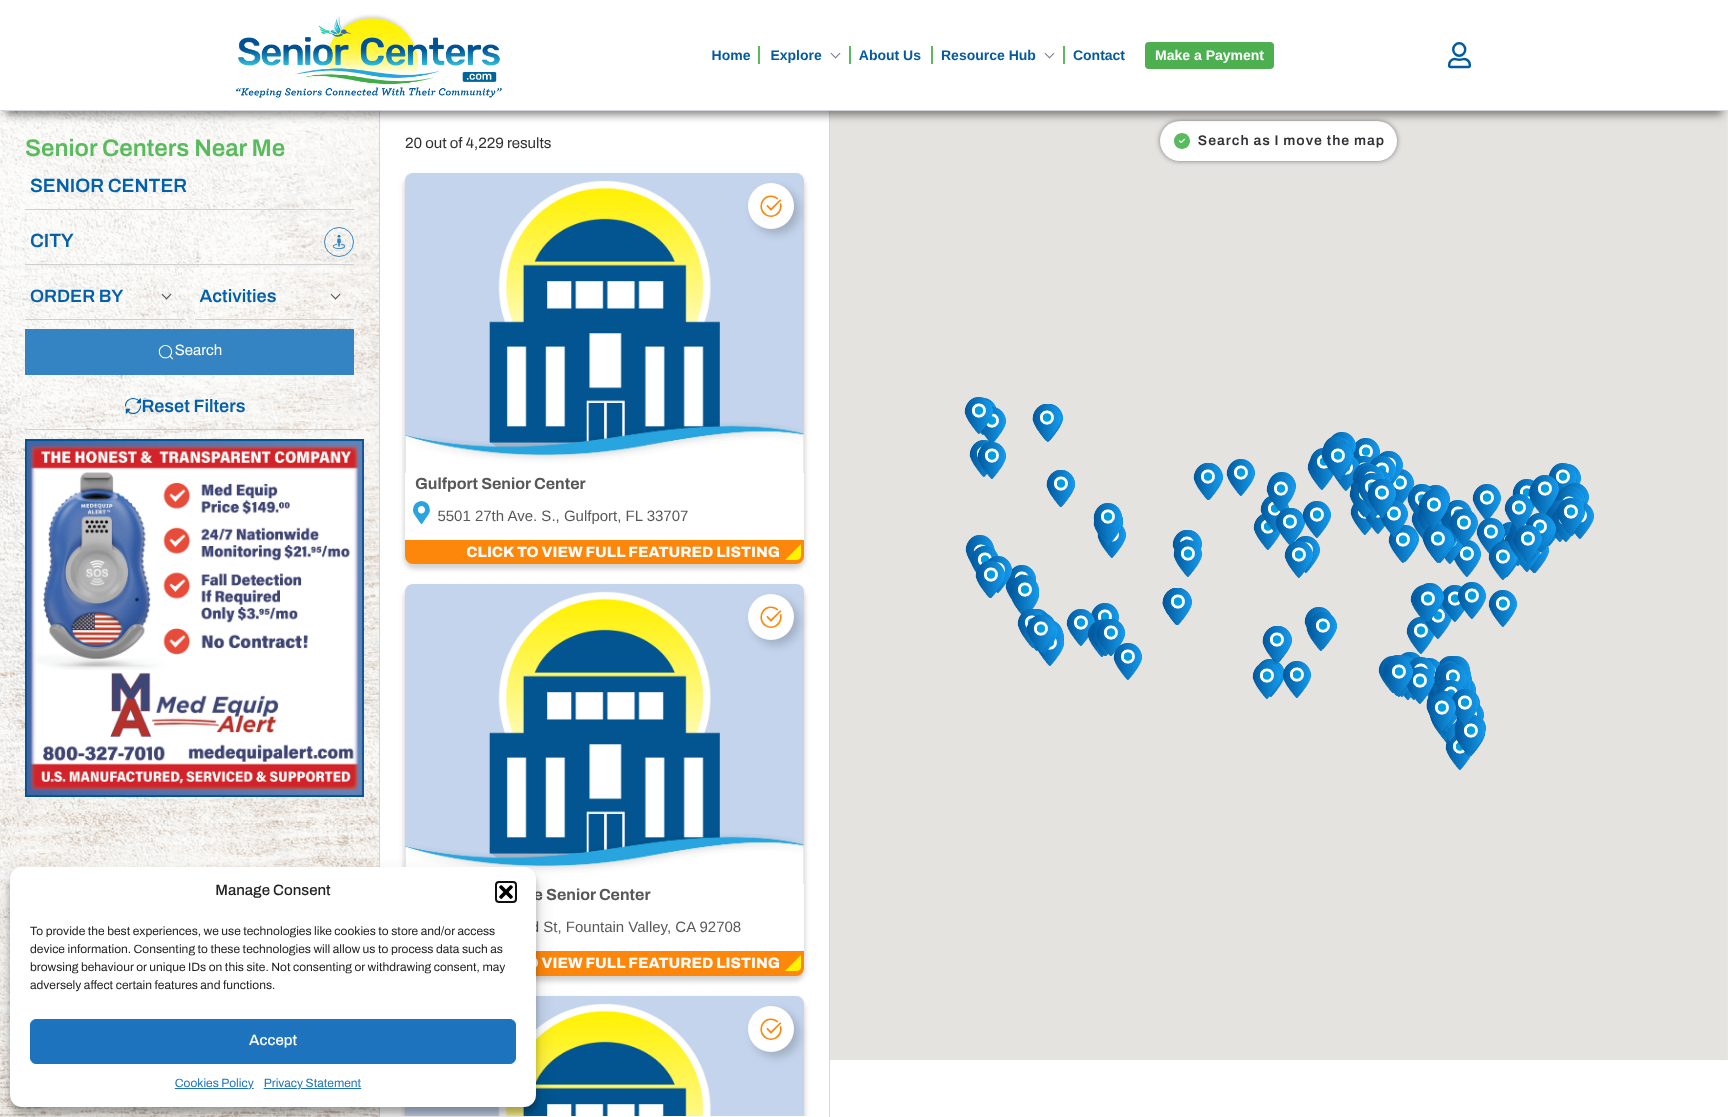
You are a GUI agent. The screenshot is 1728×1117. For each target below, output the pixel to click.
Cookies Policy (214, 1083)
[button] (506, 892)
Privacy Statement (312, 1083)
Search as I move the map (1291, 140)
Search (199, 351)
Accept (273, 1041)
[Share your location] (339, 242)
